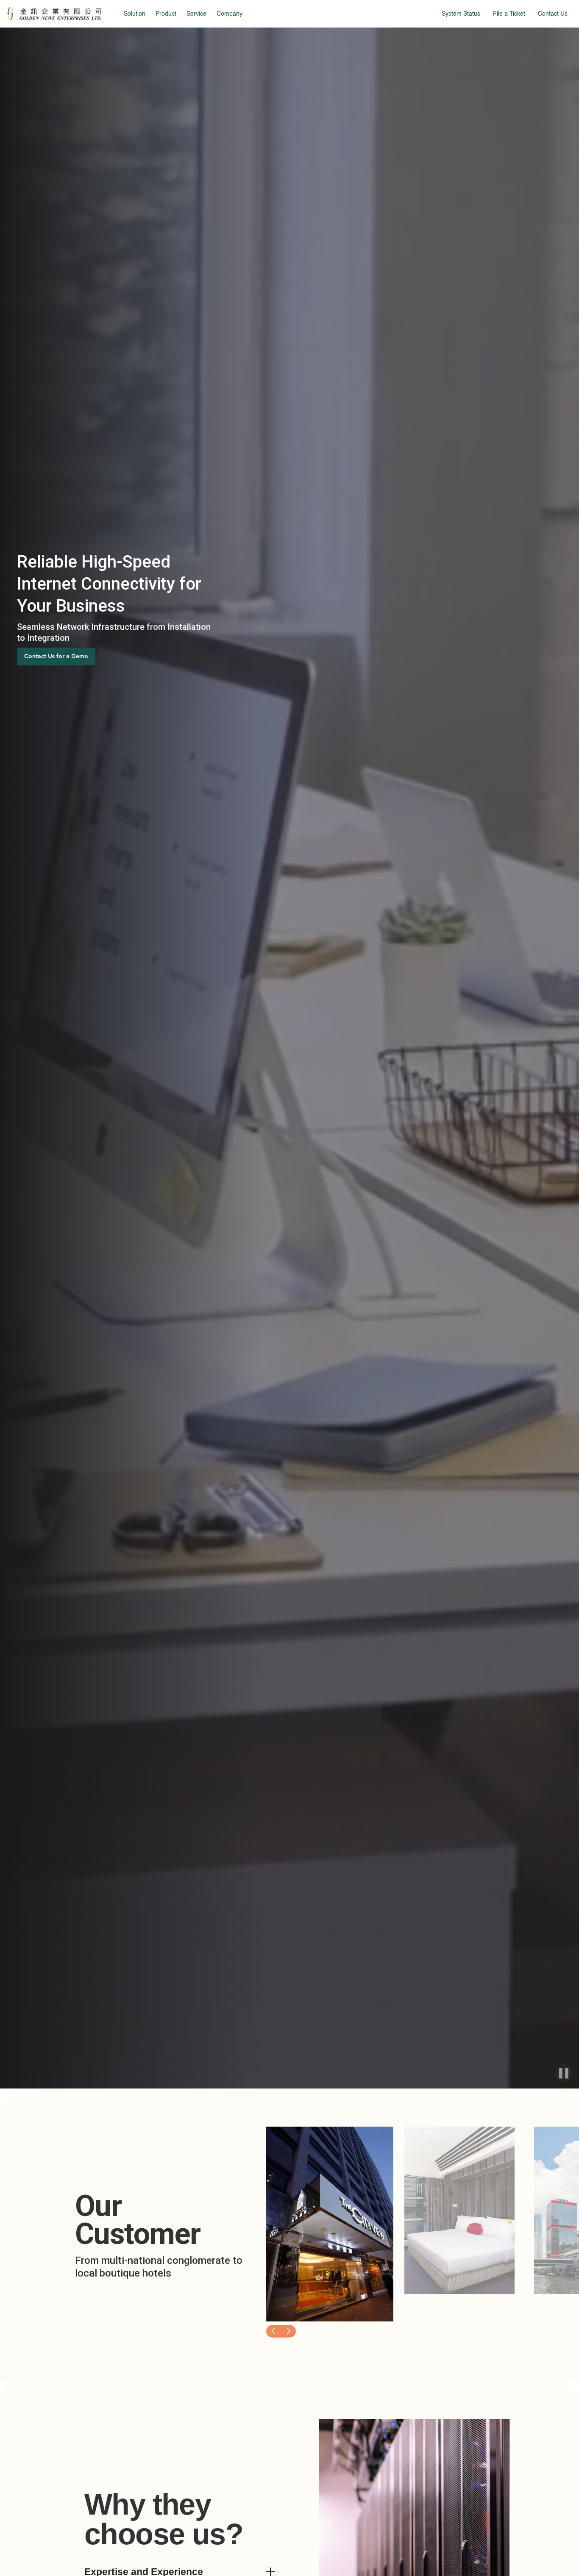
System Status (461, 14)
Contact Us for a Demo (56, 656)
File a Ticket (509, 14)
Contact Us (553, 14)
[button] (274, 2331)
